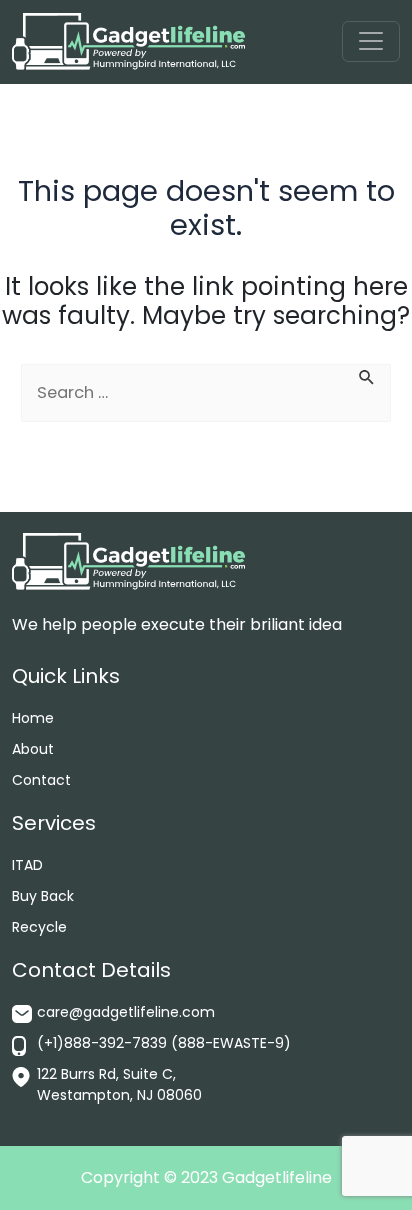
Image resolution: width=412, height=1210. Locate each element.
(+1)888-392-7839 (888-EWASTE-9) (164, 1043)
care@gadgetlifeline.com (126, 1012)
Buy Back (43, 896)
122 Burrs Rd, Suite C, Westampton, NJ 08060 (119, 1084)
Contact (41, 780)
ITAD (27, 865)
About (33, 749)
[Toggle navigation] (370, 41)
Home (33, 718)
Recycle (39, 927)
